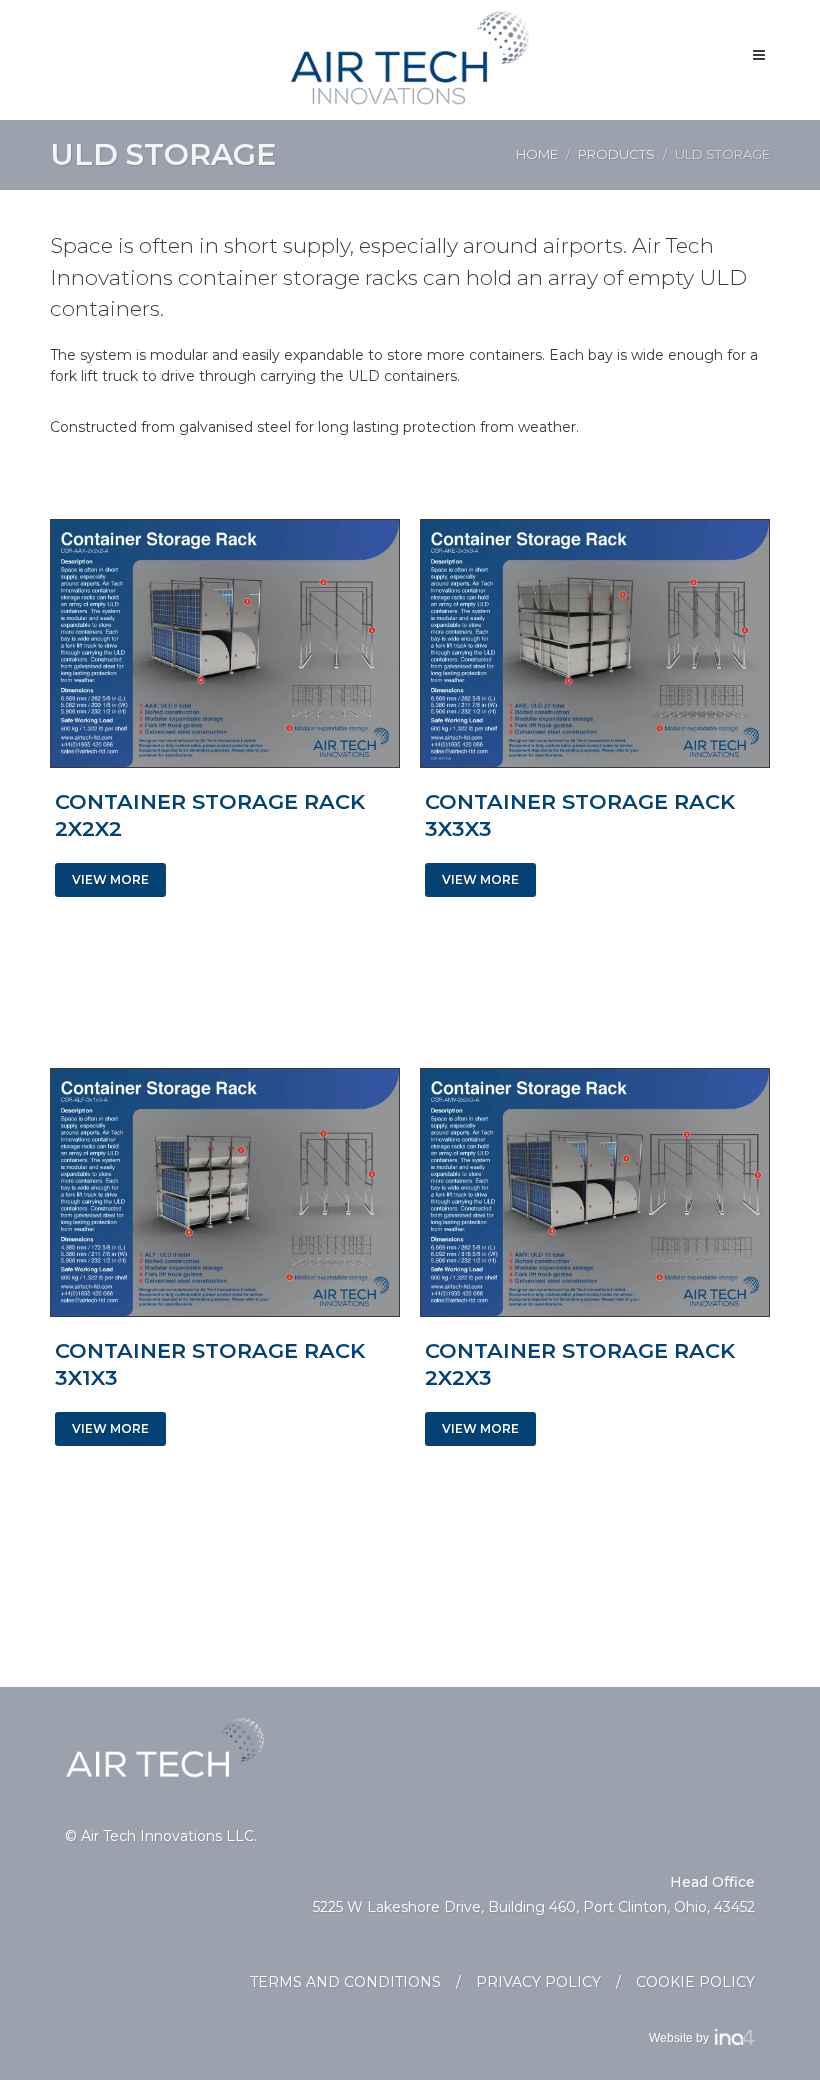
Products (616, 154)
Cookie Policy (695, 1982)
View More (110, 879)
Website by (682, 2038)
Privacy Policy (538, 1982)
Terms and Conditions (345, 1982)
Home (537, 154)
